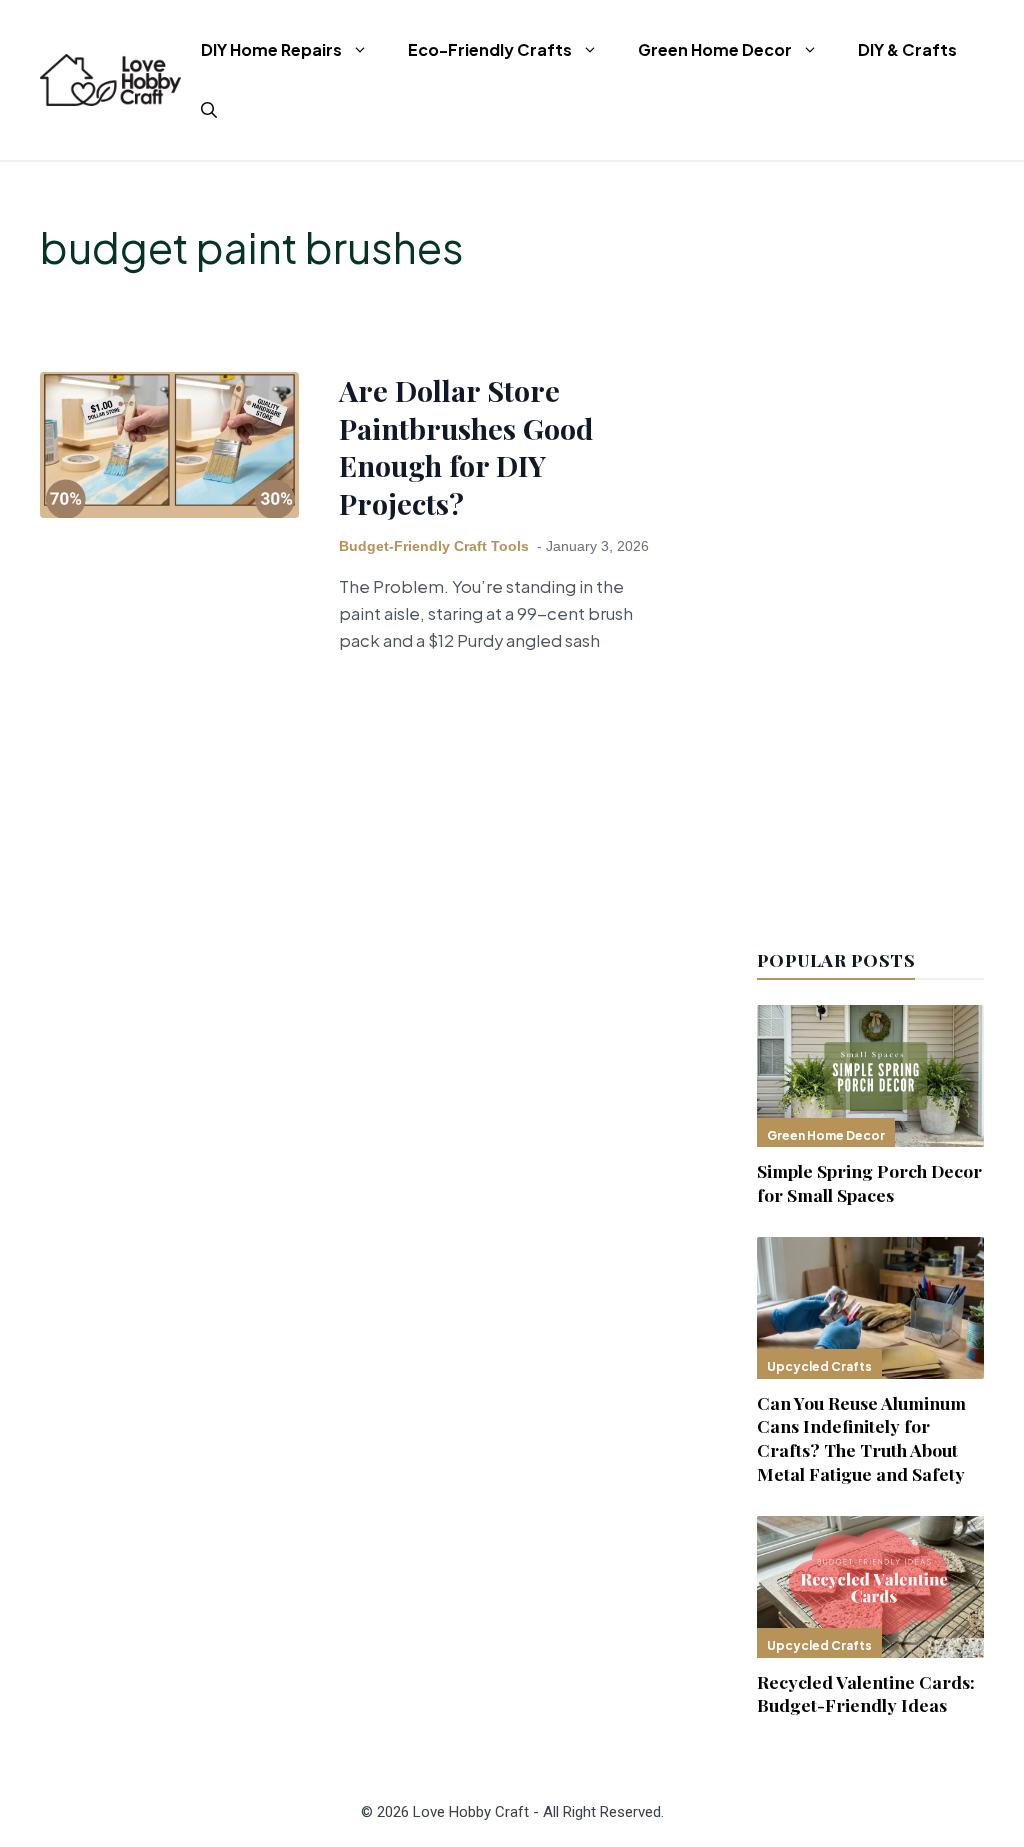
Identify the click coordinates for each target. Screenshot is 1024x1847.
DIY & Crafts (907, 49)
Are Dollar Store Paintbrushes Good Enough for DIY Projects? (466, 446)
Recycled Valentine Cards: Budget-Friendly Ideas (866, 1693)
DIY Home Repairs (271, 49)
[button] (209, 110)
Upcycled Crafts (819, 1366)
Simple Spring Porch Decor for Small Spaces (869, 1182)
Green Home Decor (715, 49)
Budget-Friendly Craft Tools (434, 546)
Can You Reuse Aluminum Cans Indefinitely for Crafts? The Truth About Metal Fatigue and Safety (861, 1438)
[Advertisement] (870, 542)
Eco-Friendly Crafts (490, 49)
